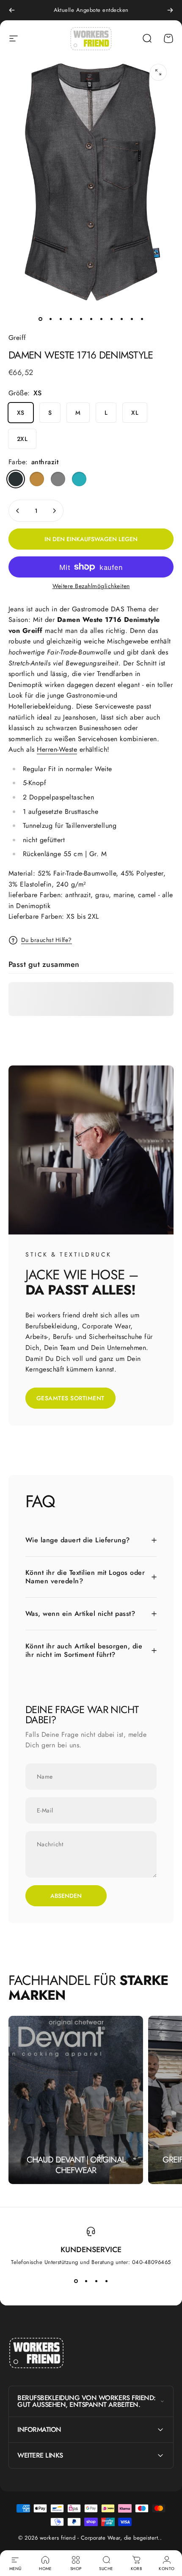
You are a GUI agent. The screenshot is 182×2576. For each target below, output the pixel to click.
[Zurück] (12, 10)
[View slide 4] (106, 2281)
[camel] (37, 479)
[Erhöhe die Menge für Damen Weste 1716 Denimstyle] (54, 511)
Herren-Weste (57, 749)
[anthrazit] (16, 479)
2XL (22, 439)
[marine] (79, 479)
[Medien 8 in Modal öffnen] (158, 72)
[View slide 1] (76, 2281)
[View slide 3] (96, 2281)
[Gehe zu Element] (40, 319)
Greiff (17, 338)
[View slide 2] (86, 2281)
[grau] (58, 479)
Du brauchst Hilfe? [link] (47, 940)
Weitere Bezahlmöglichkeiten (91, 586)
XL (135, 413)
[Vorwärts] (170, 10)
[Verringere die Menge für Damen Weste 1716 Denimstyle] (18, 511)
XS (21, 413)
